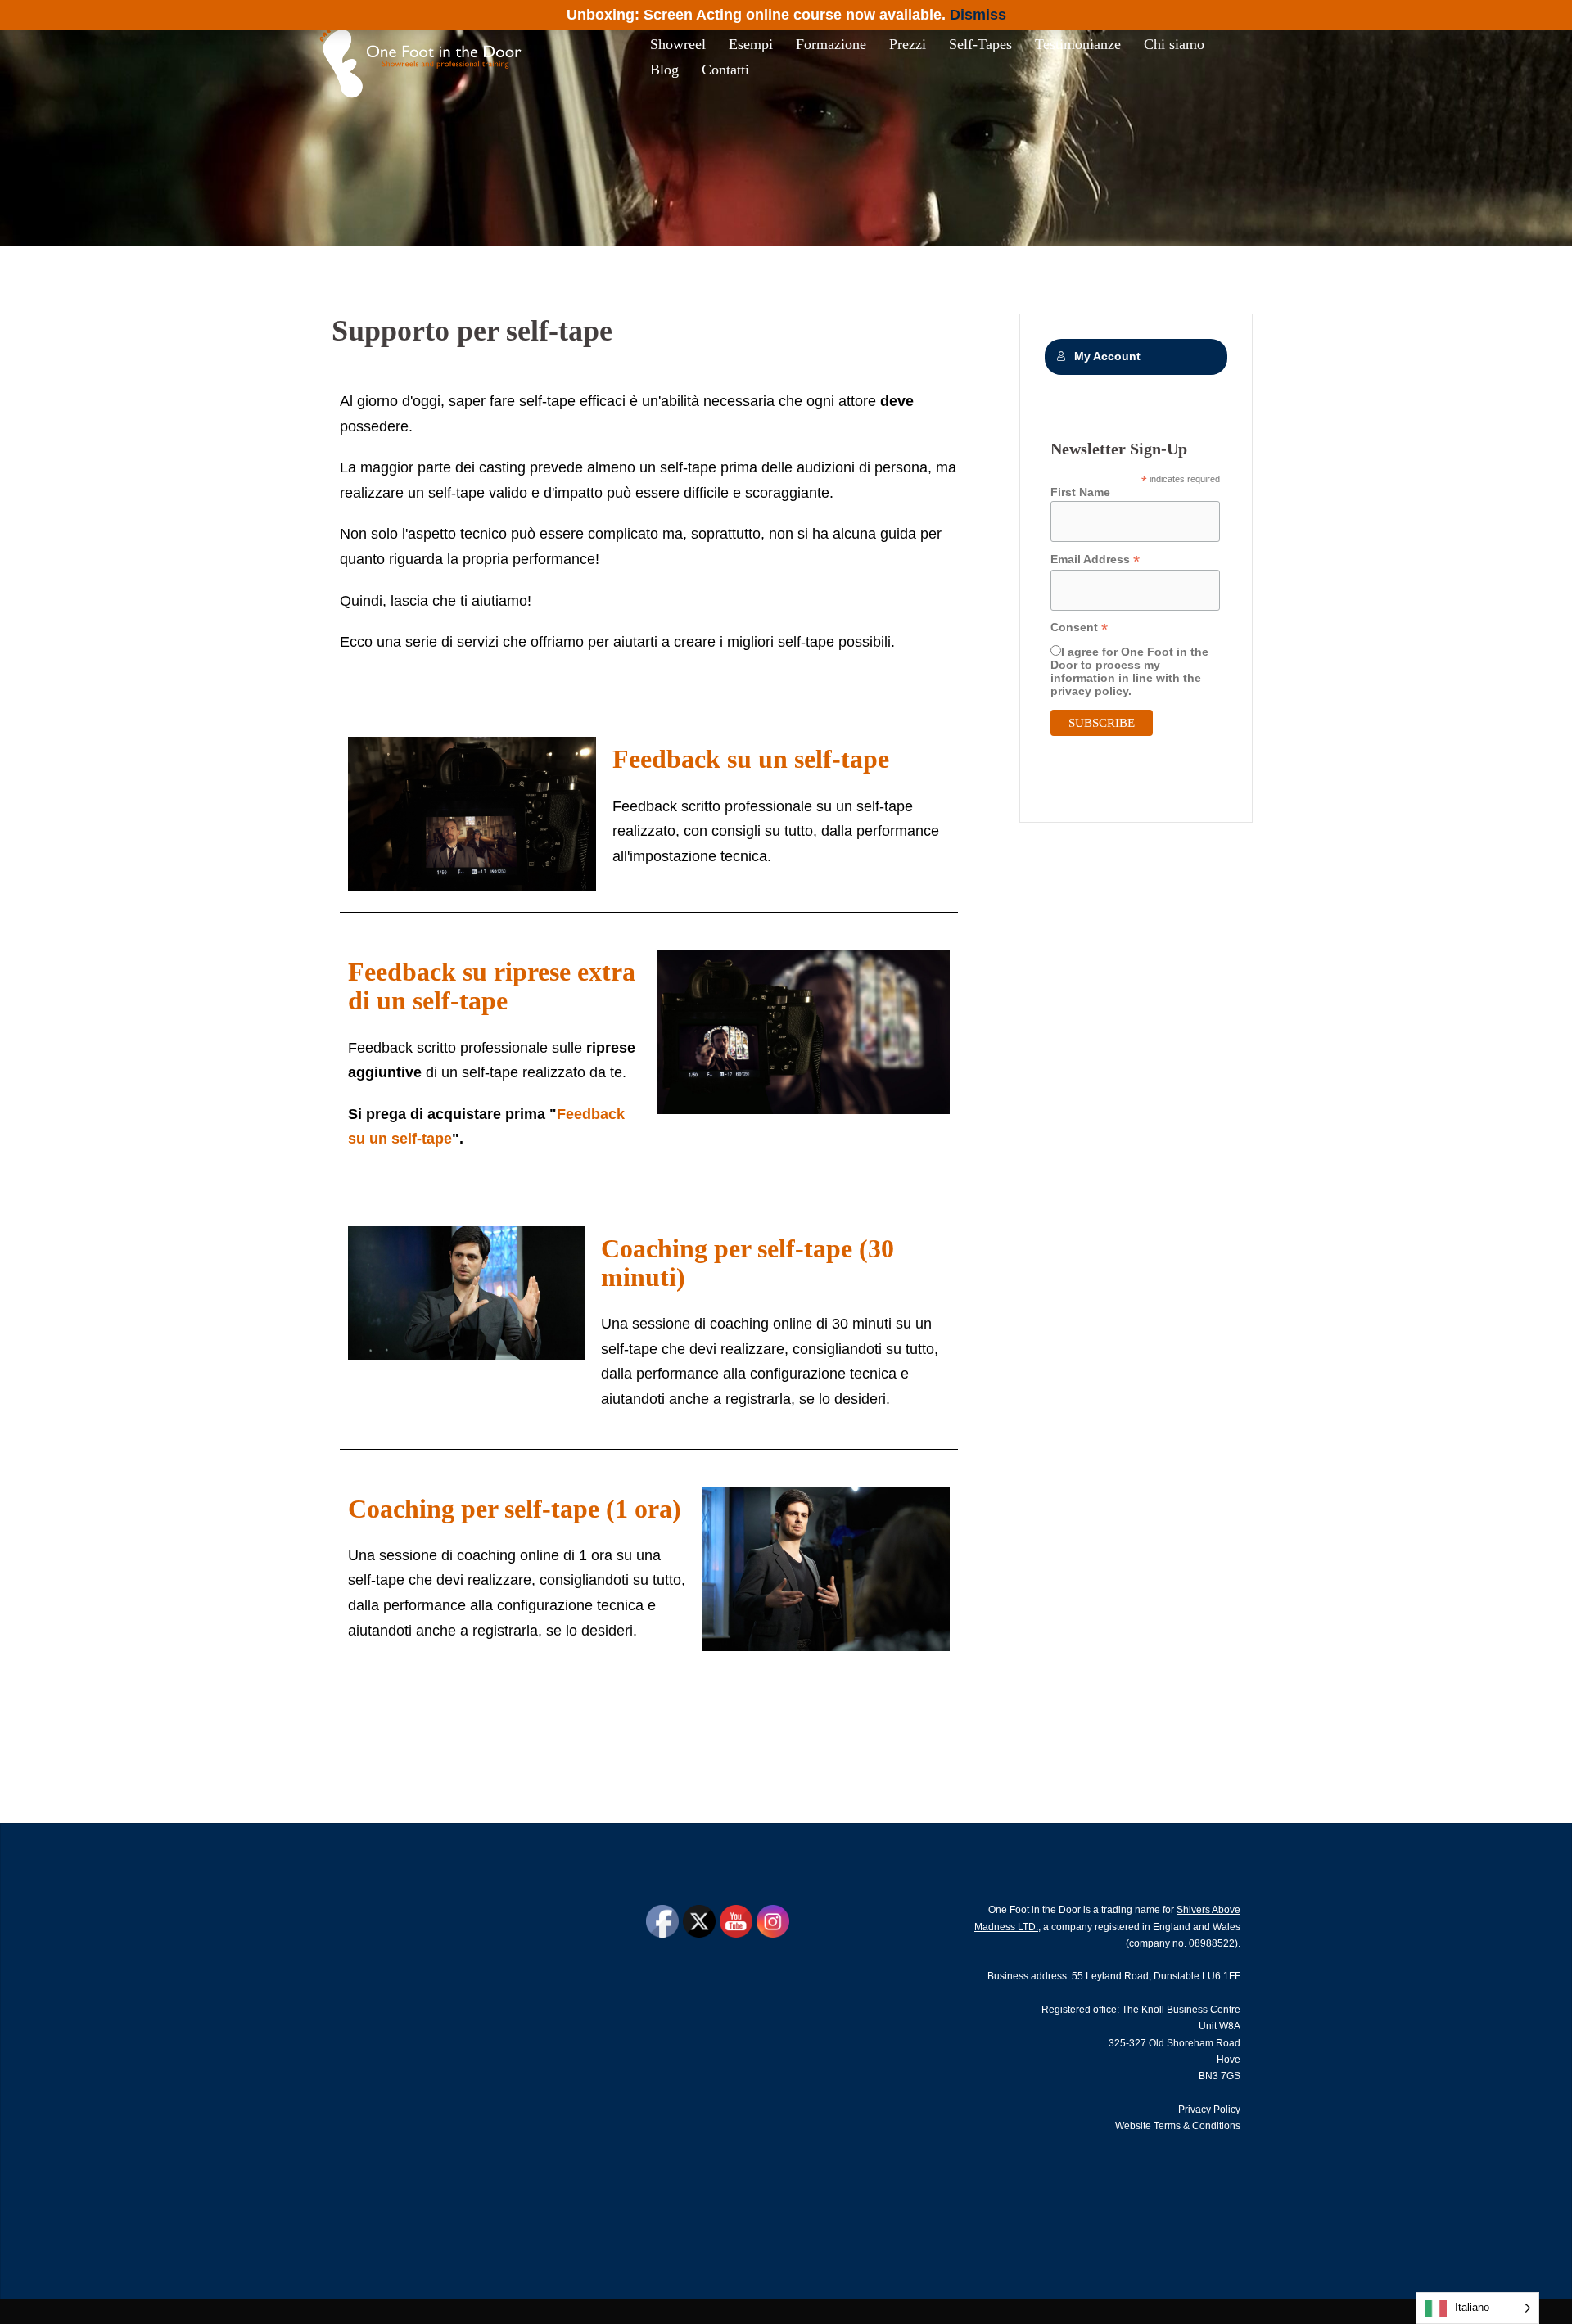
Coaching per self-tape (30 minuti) (748, 1263)
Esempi (751, 44)
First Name (1080, 492)
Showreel (678, 44)
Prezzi (908, 44)
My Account (1107, 356)
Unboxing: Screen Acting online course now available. (756, 15)
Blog (664, 70)
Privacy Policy (1209, 2110)
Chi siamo (1174, 44)
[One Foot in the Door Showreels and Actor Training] (425, 56)
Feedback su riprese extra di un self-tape (492, 986)
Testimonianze (1078, 44)
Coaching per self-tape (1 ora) (515, 1509)
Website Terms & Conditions (1178, 2126)
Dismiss (978, 15)
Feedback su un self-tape (751, 759)
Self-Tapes (980, 44)
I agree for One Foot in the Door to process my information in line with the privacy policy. (1129, 671)
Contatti (725, 70)
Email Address (1095, 560)
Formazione (831, 44)
